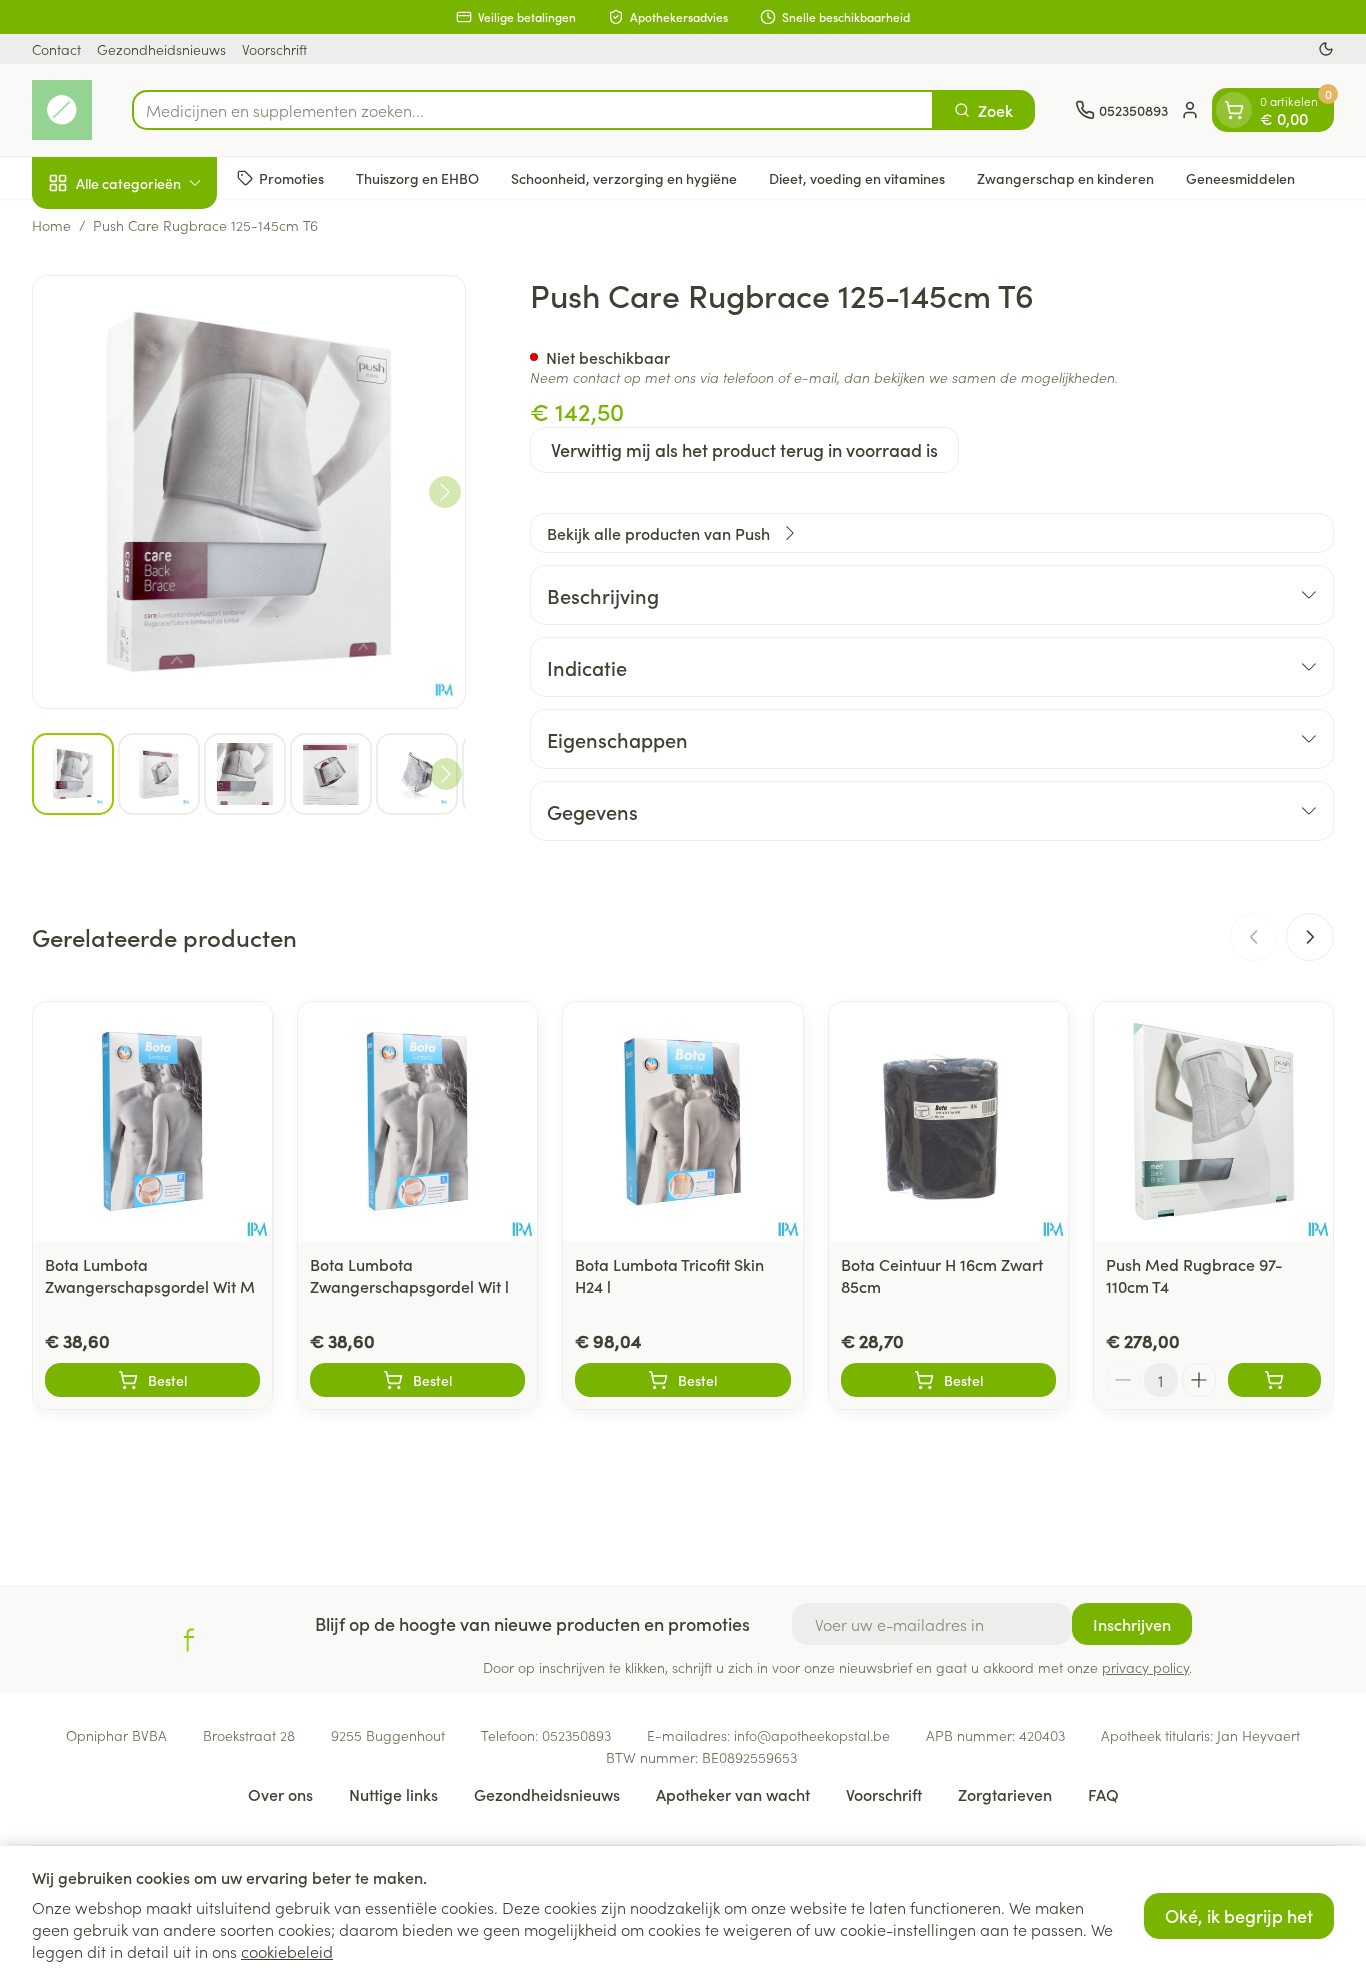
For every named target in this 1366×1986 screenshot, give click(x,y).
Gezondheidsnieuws (161, 49)
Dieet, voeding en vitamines (857, 177)
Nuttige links (393, 1794)
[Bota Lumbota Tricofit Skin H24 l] (682, 1121)
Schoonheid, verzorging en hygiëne (624, 177)
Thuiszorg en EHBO (417, 177)
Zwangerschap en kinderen (1065, 177)
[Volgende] (445, 492)
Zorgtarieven (1005, 1794)
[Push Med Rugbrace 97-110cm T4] (1213, 1121)
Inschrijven (1132, 1624)
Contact (56, 49)
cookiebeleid (287, 1951)
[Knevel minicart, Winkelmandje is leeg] (1234, 110)
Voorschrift (274, 49)
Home (51, 225)
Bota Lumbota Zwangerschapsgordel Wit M (150, 1275)
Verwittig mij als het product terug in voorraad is (744, 449)
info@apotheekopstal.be (812, 1735)
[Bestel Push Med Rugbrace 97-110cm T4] (1274, 1380)
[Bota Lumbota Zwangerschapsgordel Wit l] (417, 1121)
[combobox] (533, 110)
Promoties (291, 177)
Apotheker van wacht (733, 1794)
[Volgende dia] (1310, 937)
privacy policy (1145, 1667)
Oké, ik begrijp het (1239, 1915)
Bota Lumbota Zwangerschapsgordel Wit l (409, 1275)
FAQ (1103, 1794)
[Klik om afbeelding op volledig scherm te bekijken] (249, 492)
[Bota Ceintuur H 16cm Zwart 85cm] (948, 1121)
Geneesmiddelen (1240, 177)
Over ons (280, 1794)
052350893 (576, 1735)
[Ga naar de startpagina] (62, 110)
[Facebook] (189, 1640)
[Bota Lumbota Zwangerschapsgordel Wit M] (152, 1121)
